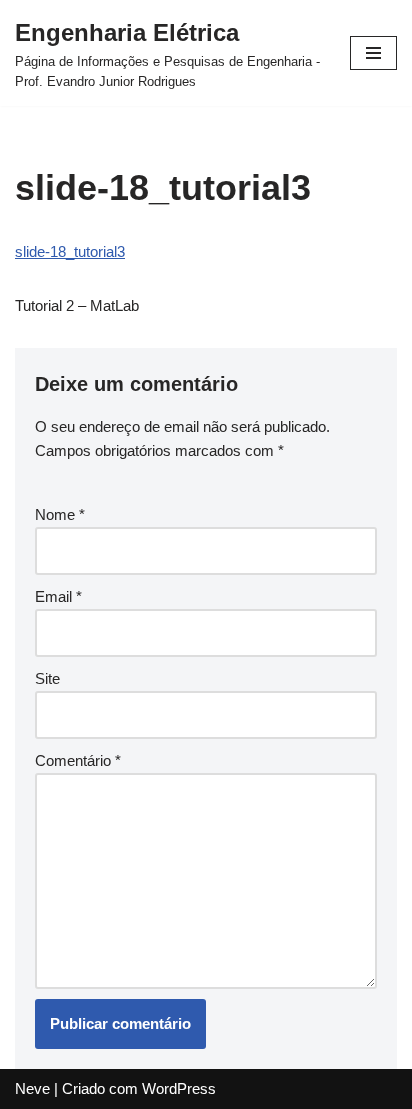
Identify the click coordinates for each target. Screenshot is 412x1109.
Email (58, 596)
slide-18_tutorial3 (70, 251)
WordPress (179, 1088)
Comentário (78, 760)
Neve (32, 1088)
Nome (60, 514)
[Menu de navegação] (373, 53)
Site (47, 678)
